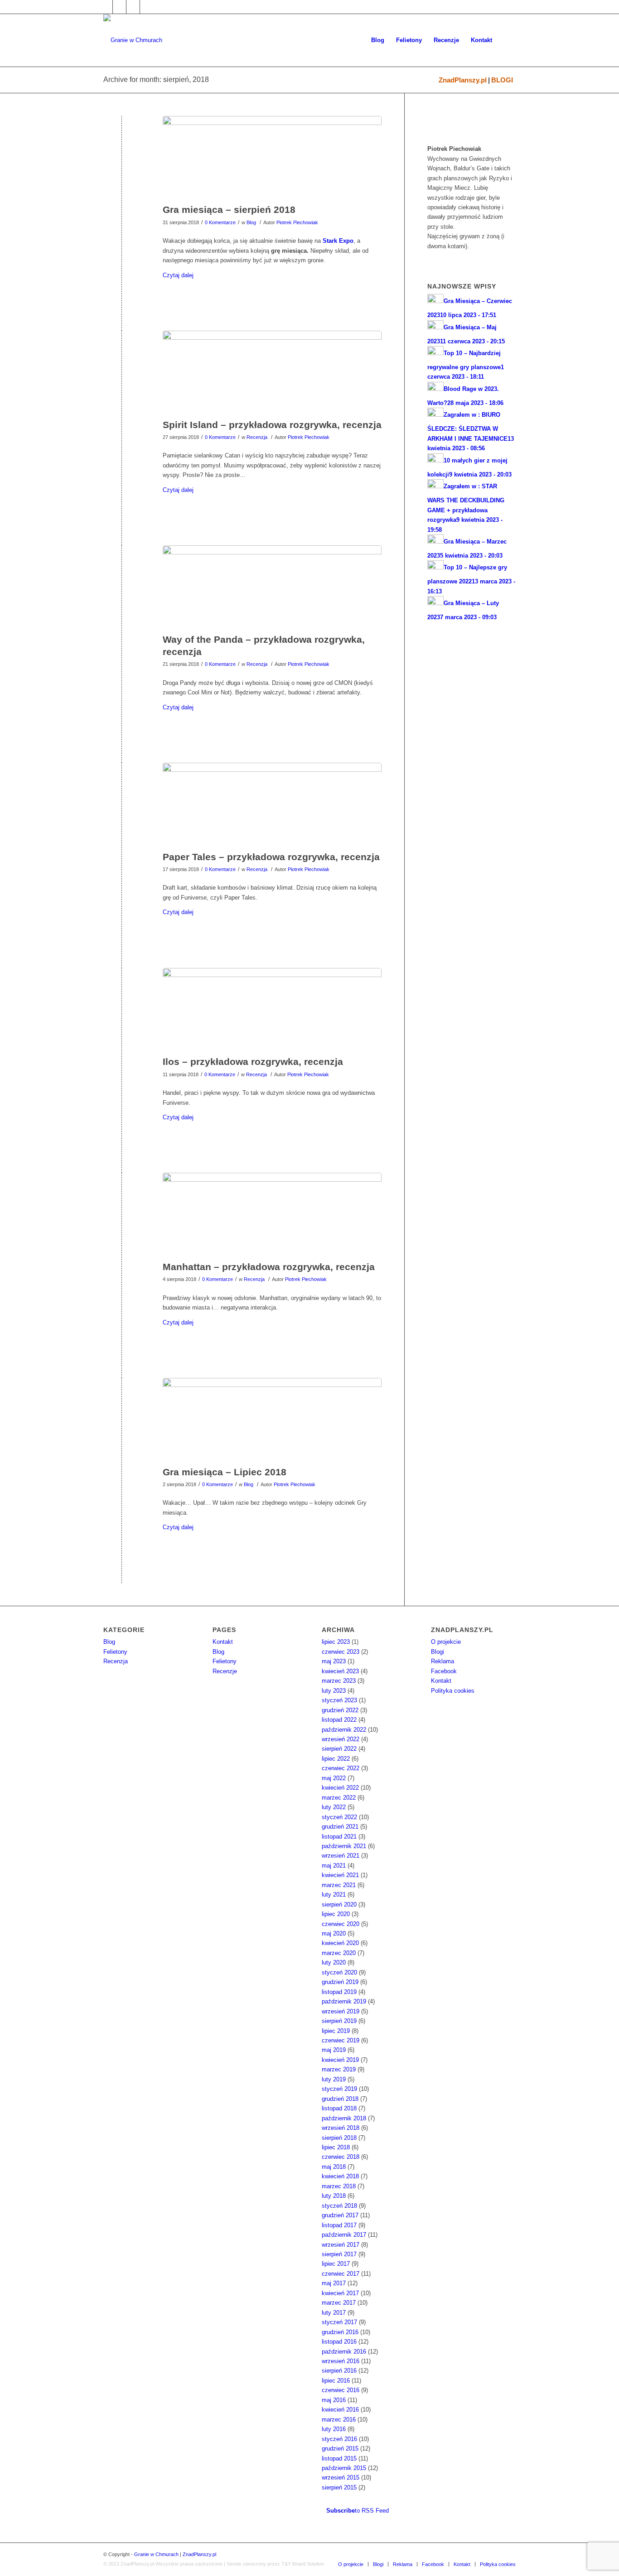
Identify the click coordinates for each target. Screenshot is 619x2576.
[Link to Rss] (147, 7)
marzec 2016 (339, 2420)
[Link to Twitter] (119, 7)
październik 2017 (344, 2235)
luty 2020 (334, 1962)
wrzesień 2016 (341, 2361)
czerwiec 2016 (341, 2390)
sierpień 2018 (339, 2138)
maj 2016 (334, 2400)
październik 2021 (344, 1846)
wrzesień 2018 (341, 2128)
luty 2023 (334, 1691)
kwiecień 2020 (340, 1943)
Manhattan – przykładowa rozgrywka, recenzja (269, 1267)
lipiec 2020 (336, 1914)
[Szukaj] (507, 40)
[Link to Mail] (133, 7)
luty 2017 (334, 2313)
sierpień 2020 (339, 1904)
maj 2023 (334, 1661)
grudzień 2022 (340, 1710)
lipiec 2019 (336, 2031)
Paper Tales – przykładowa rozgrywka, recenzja (271, 857)
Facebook (444, 1671)
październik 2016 (344, 2352)
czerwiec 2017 (341, 2274)
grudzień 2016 (340, 2332)
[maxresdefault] (272, 804)
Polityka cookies (453, 1691)
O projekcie (446, 1642)
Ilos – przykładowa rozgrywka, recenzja (253, 1062)
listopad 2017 (339, 2225)
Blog (251, 222)
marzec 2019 (339, 2069)
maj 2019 (334, 2050)
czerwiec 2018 (341, 2157)
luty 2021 (334, 1895)
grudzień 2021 (340, 1827)
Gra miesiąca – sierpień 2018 (229, 209)
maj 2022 (334, 1778)
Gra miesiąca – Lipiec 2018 (225, 1472)
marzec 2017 (339, 2303)
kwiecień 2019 (340, 2060)
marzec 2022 (339, 1798)
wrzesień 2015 (341, 2477)
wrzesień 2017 (341, 2245)
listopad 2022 (339, 1720)
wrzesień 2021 (341, 1856)
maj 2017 (334, 2283)
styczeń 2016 (339, 2439)
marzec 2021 (339, 1885)
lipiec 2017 (336, 2264)
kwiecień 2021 (340, 1875)
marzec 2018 (339, 2186)
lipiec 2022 (336, 1759)
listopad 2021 (339, 1837)
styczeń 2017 (339, 2322)
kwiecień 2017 (340, 2293)
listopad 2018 (339, 2108)
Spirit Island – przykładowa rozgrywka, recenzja (272, 425)
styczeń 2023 (339, 1700)
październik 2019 (344, 2001)
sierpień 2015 (339, 2487)
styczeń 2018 (339, 2206)
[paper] (272, 372)
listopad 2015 (339, 2458)
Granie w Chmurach (156, 2554)
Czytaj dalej (178, 275)
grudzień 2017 (340, 2215)
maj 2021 (334, 1866)
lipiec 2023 (336, 1642)
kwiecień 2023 (340, 1671)
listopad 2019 (339, 1992)
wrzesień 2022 (341, 1739)
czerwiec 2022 (341, 1768)
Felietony (115, 1652)
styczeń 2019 (339, 2089)
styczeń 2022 (339, 1817)
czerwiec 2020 (341, 1924)
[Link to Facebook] (106, 7)
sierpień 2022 (339, 1749)
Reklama (442, 1661)
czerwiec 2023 (341, 1652)
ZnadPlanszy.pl (463, 80)
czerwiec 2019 (341, 2040)
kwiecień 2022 (340, 1788)
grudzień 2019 (340, 1982)
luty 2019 (334, 2079)
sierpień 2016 (339, 2371)
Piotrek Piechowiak (297, 222)
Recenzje (225, 1671)
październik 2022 (344, 1730)
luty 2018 (334, 2196)
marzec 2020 (339, 1953)
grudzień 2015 (340, 2448)
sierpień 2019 (339, 2021)
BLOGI (502, 80)
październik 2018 (344, 2118)
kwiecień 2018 (340, 2176)
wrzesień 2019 (341, 2011)
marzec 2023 (339, 1681)
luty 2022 (334, 1807)
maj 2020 (334, 1933)
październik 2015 (344, 2468)
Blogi (438, 1652)
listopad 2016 (339, 2342)
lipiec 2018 (336, 2147)
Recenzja (257, 437)
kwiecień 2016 (340, 2410)
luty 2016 (334, 2429)
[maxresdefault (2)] (272, 587)
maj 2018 (334, 2167)
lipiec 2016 (336, 2381)
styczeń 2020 (339, 1972)
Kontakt (223, 1642)
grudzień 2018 (340, 2099)
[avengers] (272, 158)
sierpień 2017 (339, 2254)
